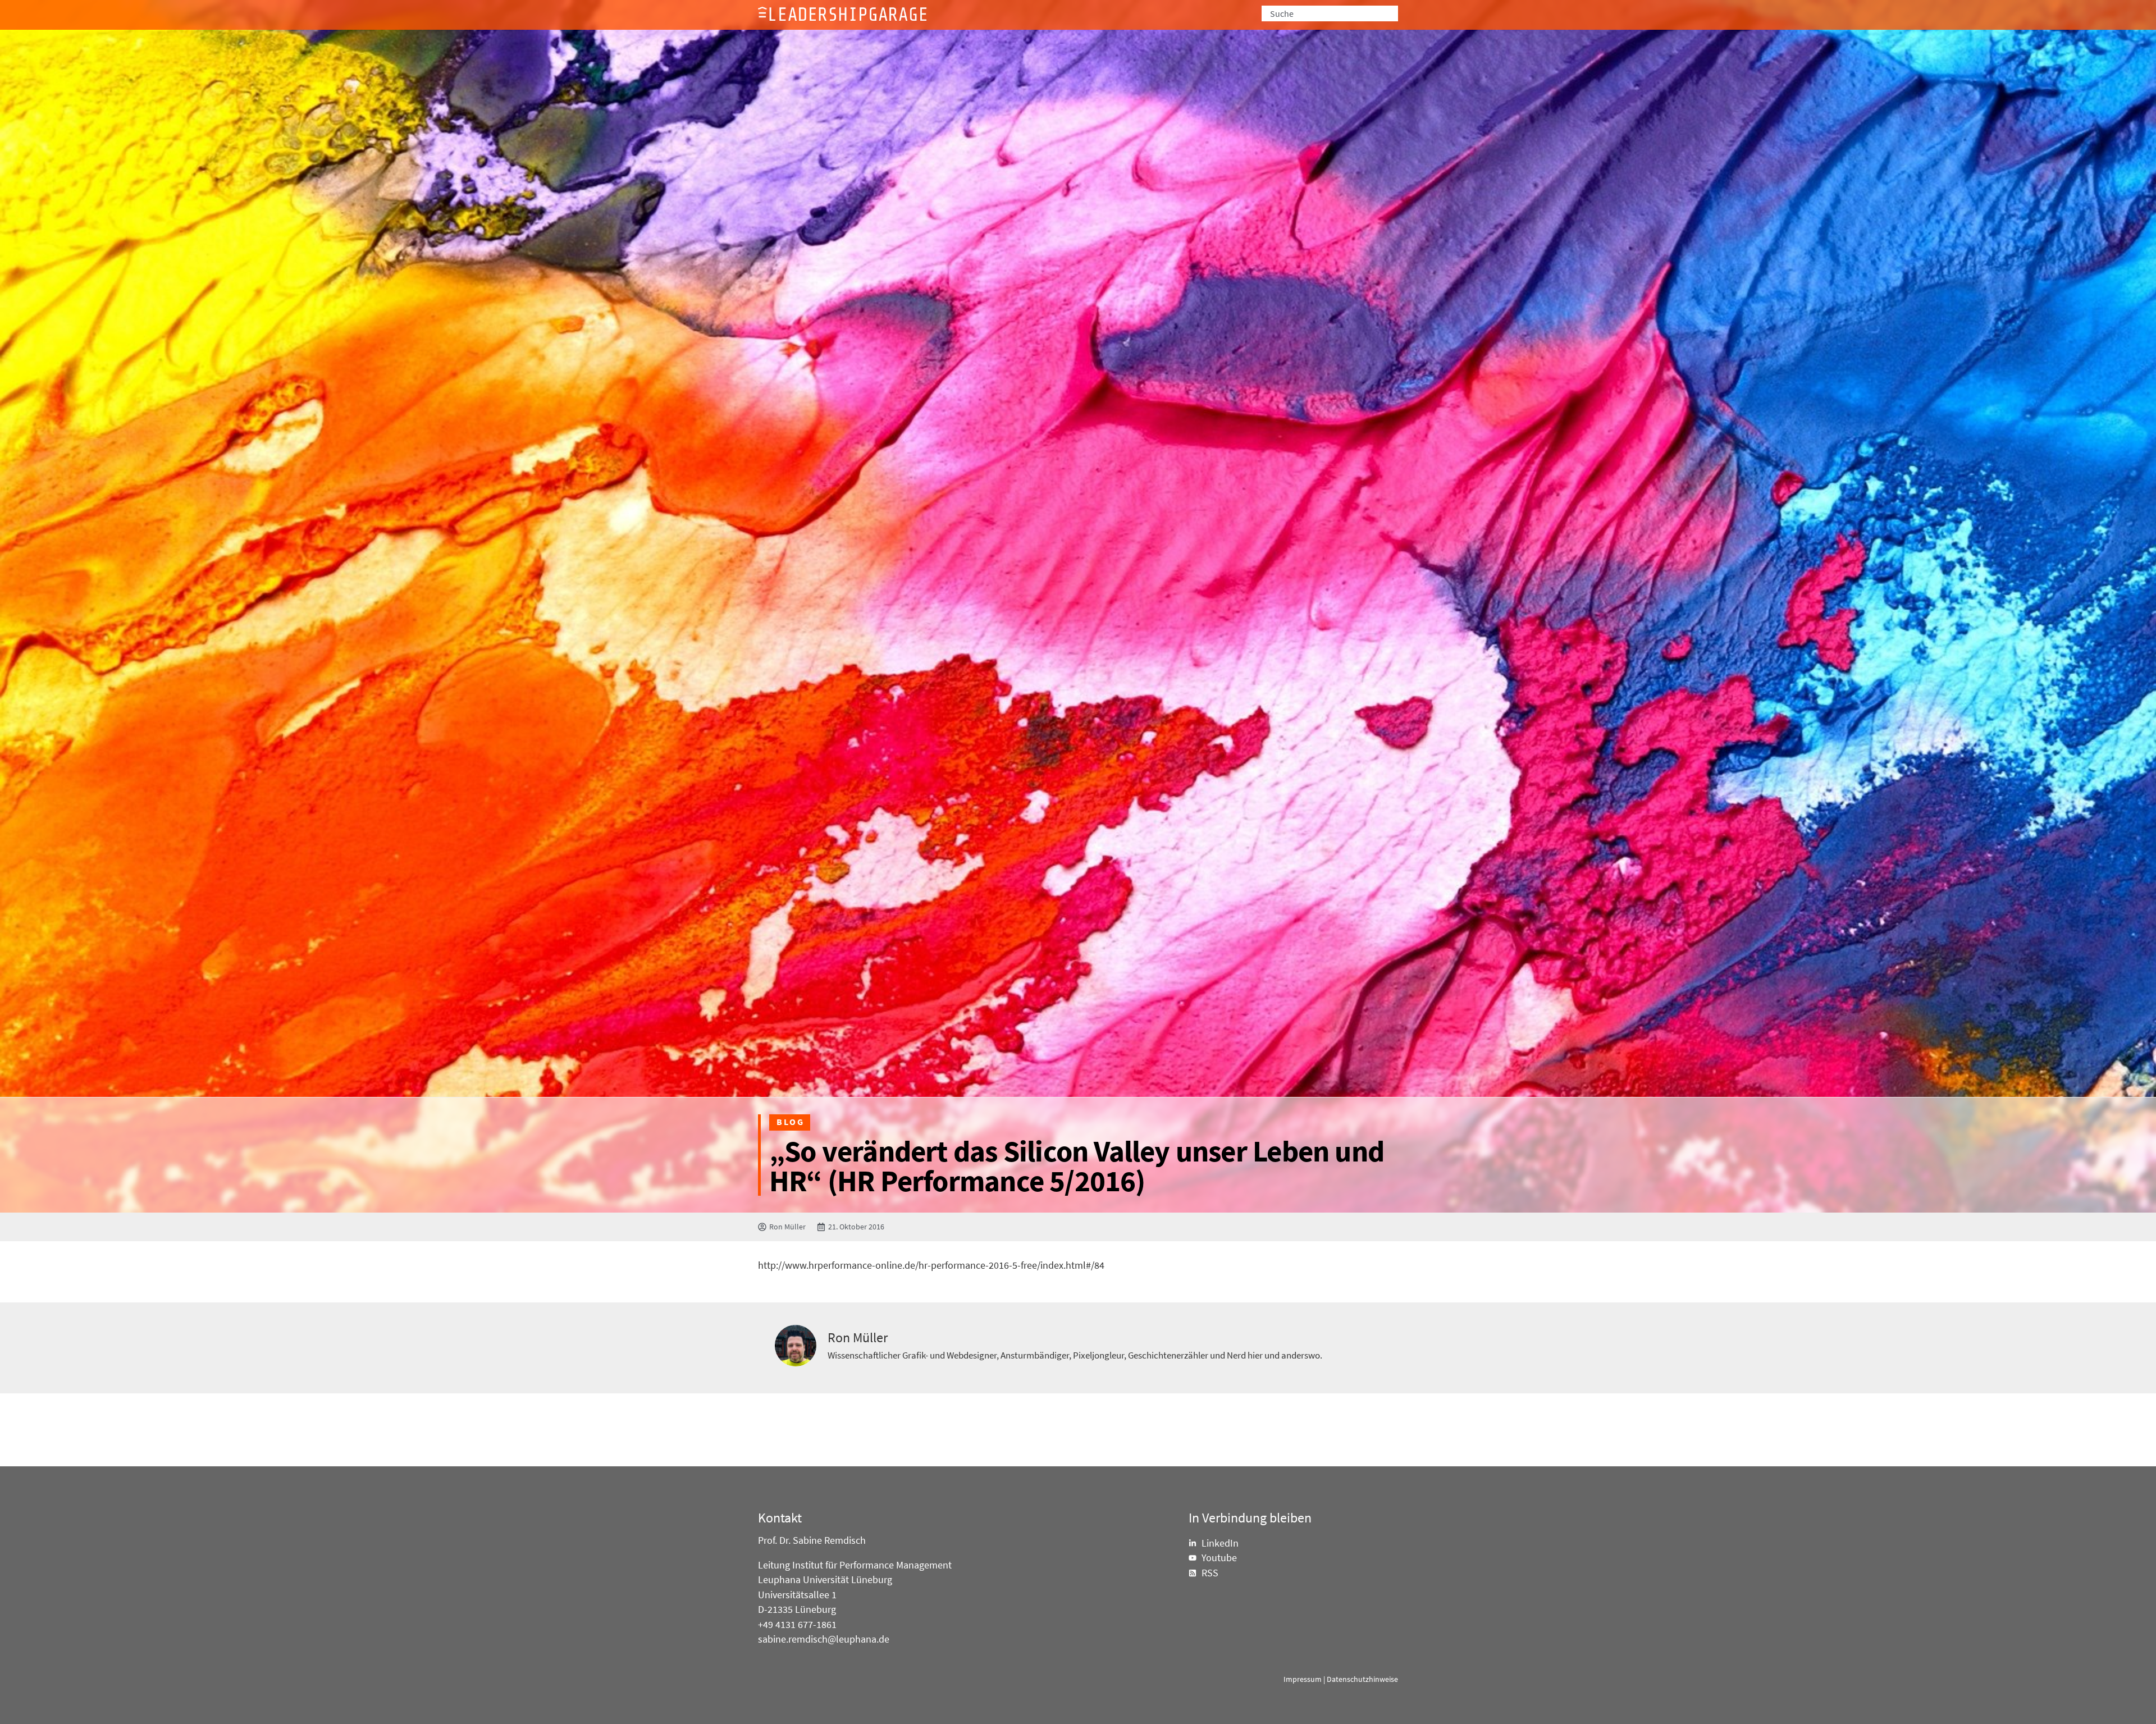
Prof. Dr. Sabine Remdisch (812, 1540)
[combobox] (1330, 13)
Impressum (1303, 1679)
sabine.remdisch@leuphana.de (824, 1639)
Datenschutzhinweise (1362, 1679)
